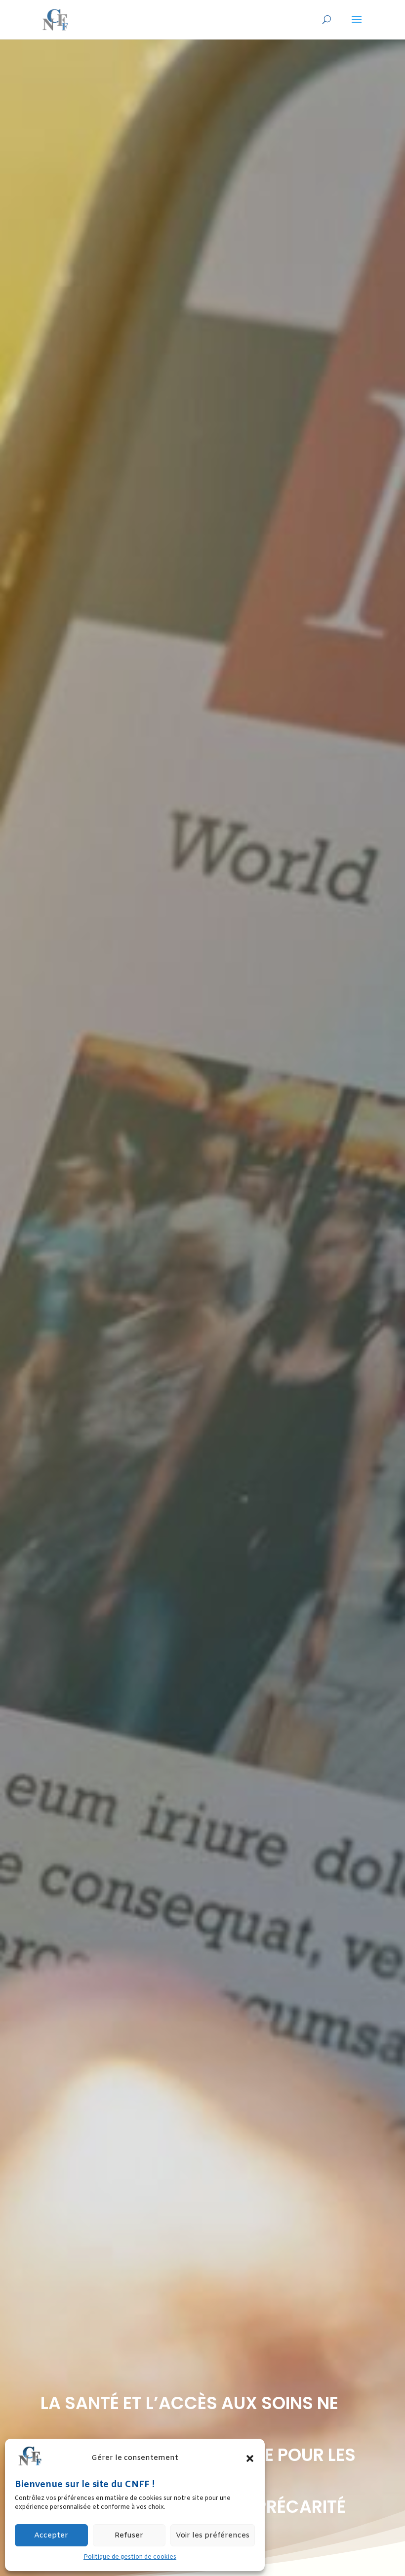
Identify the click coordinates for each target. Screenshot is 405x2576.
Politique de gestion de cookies (130, 2557)
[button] (250, 2458)
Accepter (51, 2536)
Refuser (129, 2536)
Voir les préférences (213, 2536)
